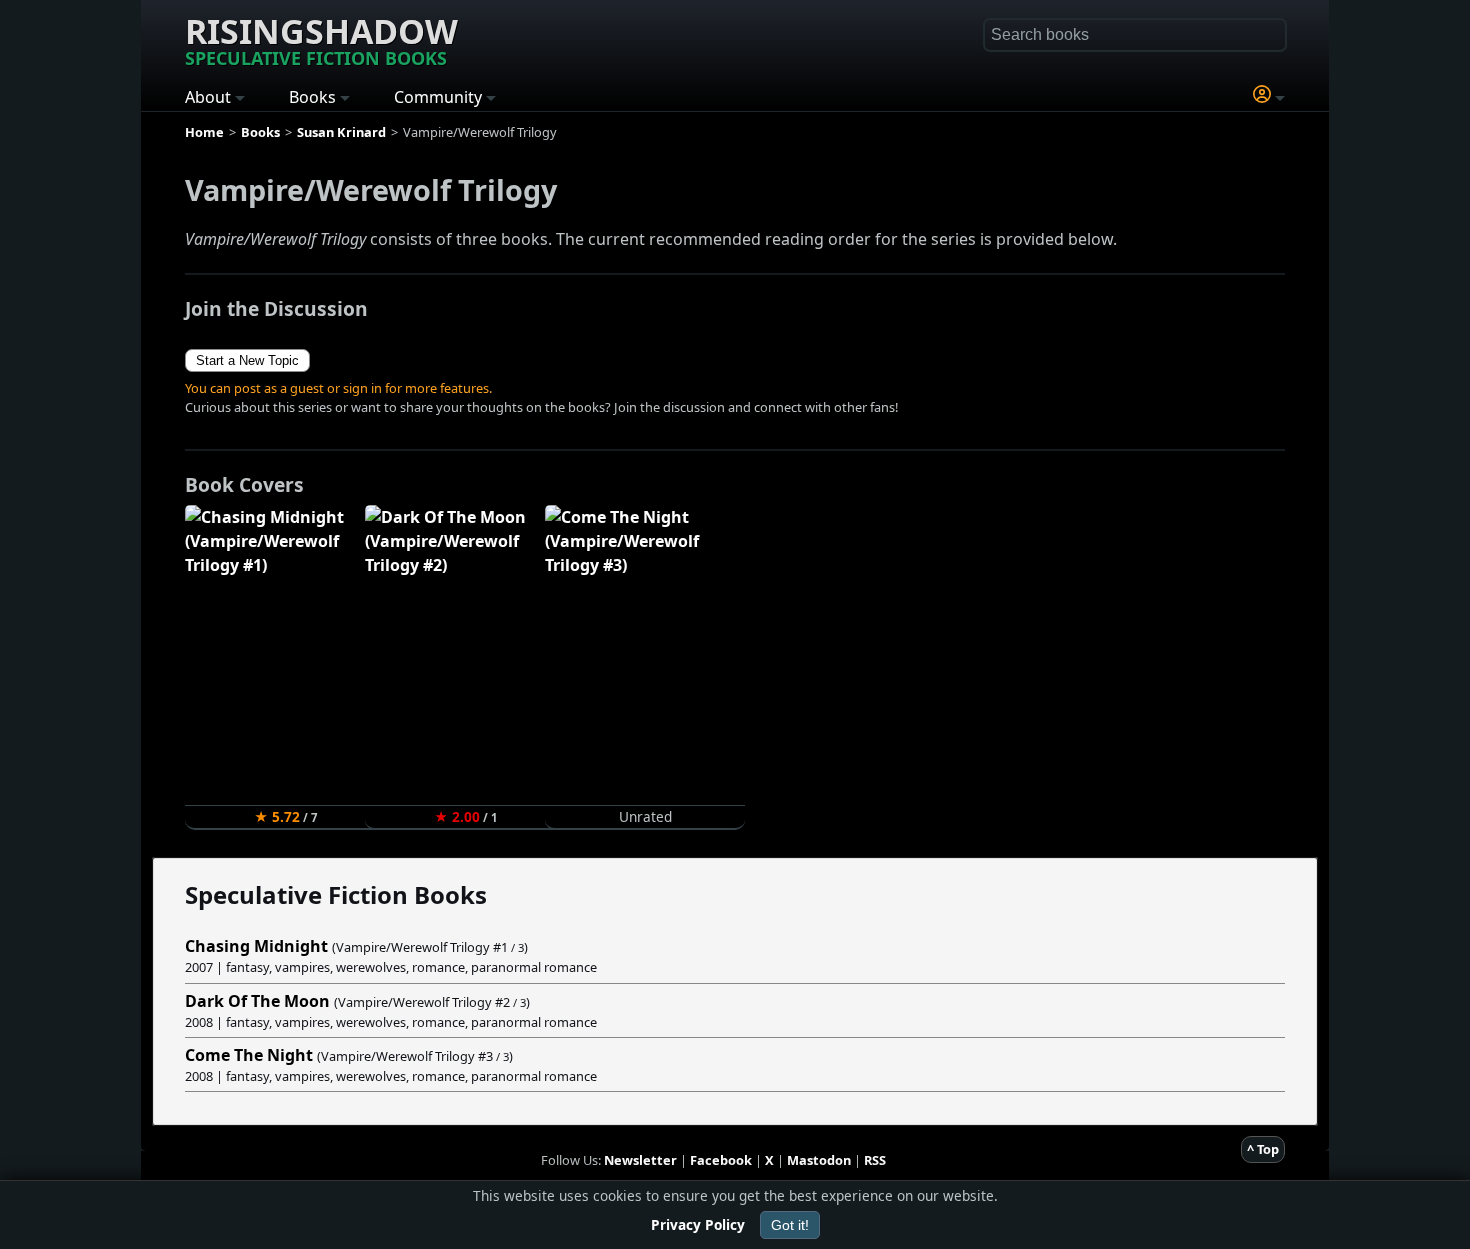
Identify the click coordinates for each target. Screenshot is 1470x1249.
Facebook (721, 1160)
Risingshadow (321, 39)
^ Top (1263, 1149)
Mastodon (819, 1160)
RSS (875, 1160)
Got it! (790, 1225)
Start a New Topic (247, 360)
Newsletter (640, 1160)
